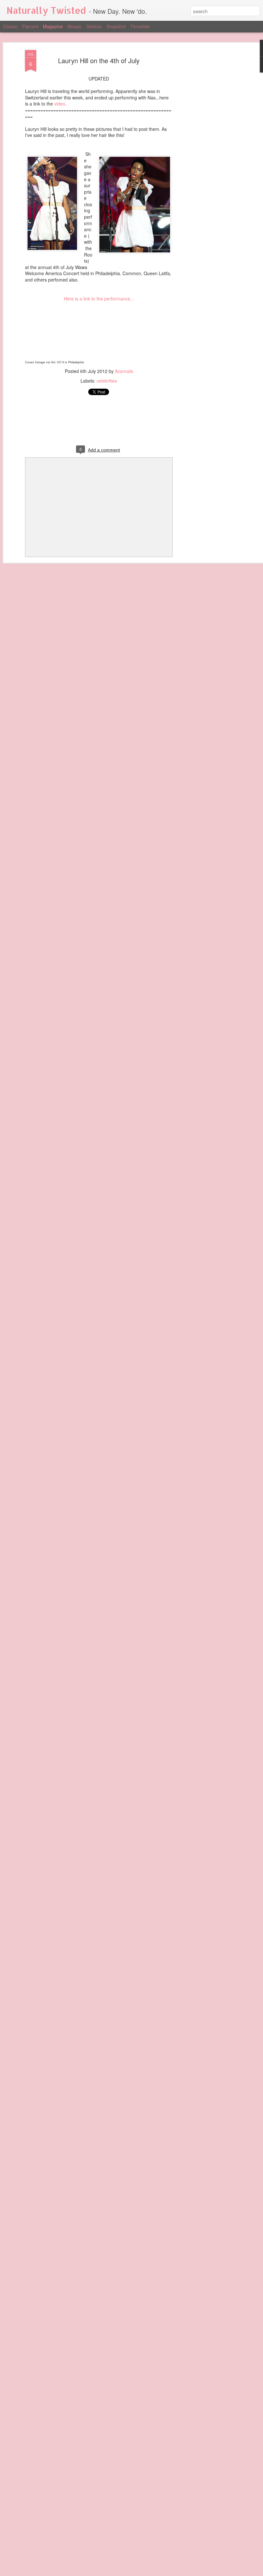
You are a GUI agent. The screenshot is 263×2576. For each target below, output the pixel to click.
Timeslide (140, 26)
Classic (10, 26)
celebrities (107, 381)
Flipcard (30, 26)
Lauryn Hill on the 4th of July (99, 60)
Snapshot (116, 26)
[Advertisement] (208, 151)
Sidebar (94, 26)
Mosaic (75, 26)
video (60, 104)
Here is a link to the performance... (99, 299)
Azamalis (124, 371)
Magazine (53, 26)
